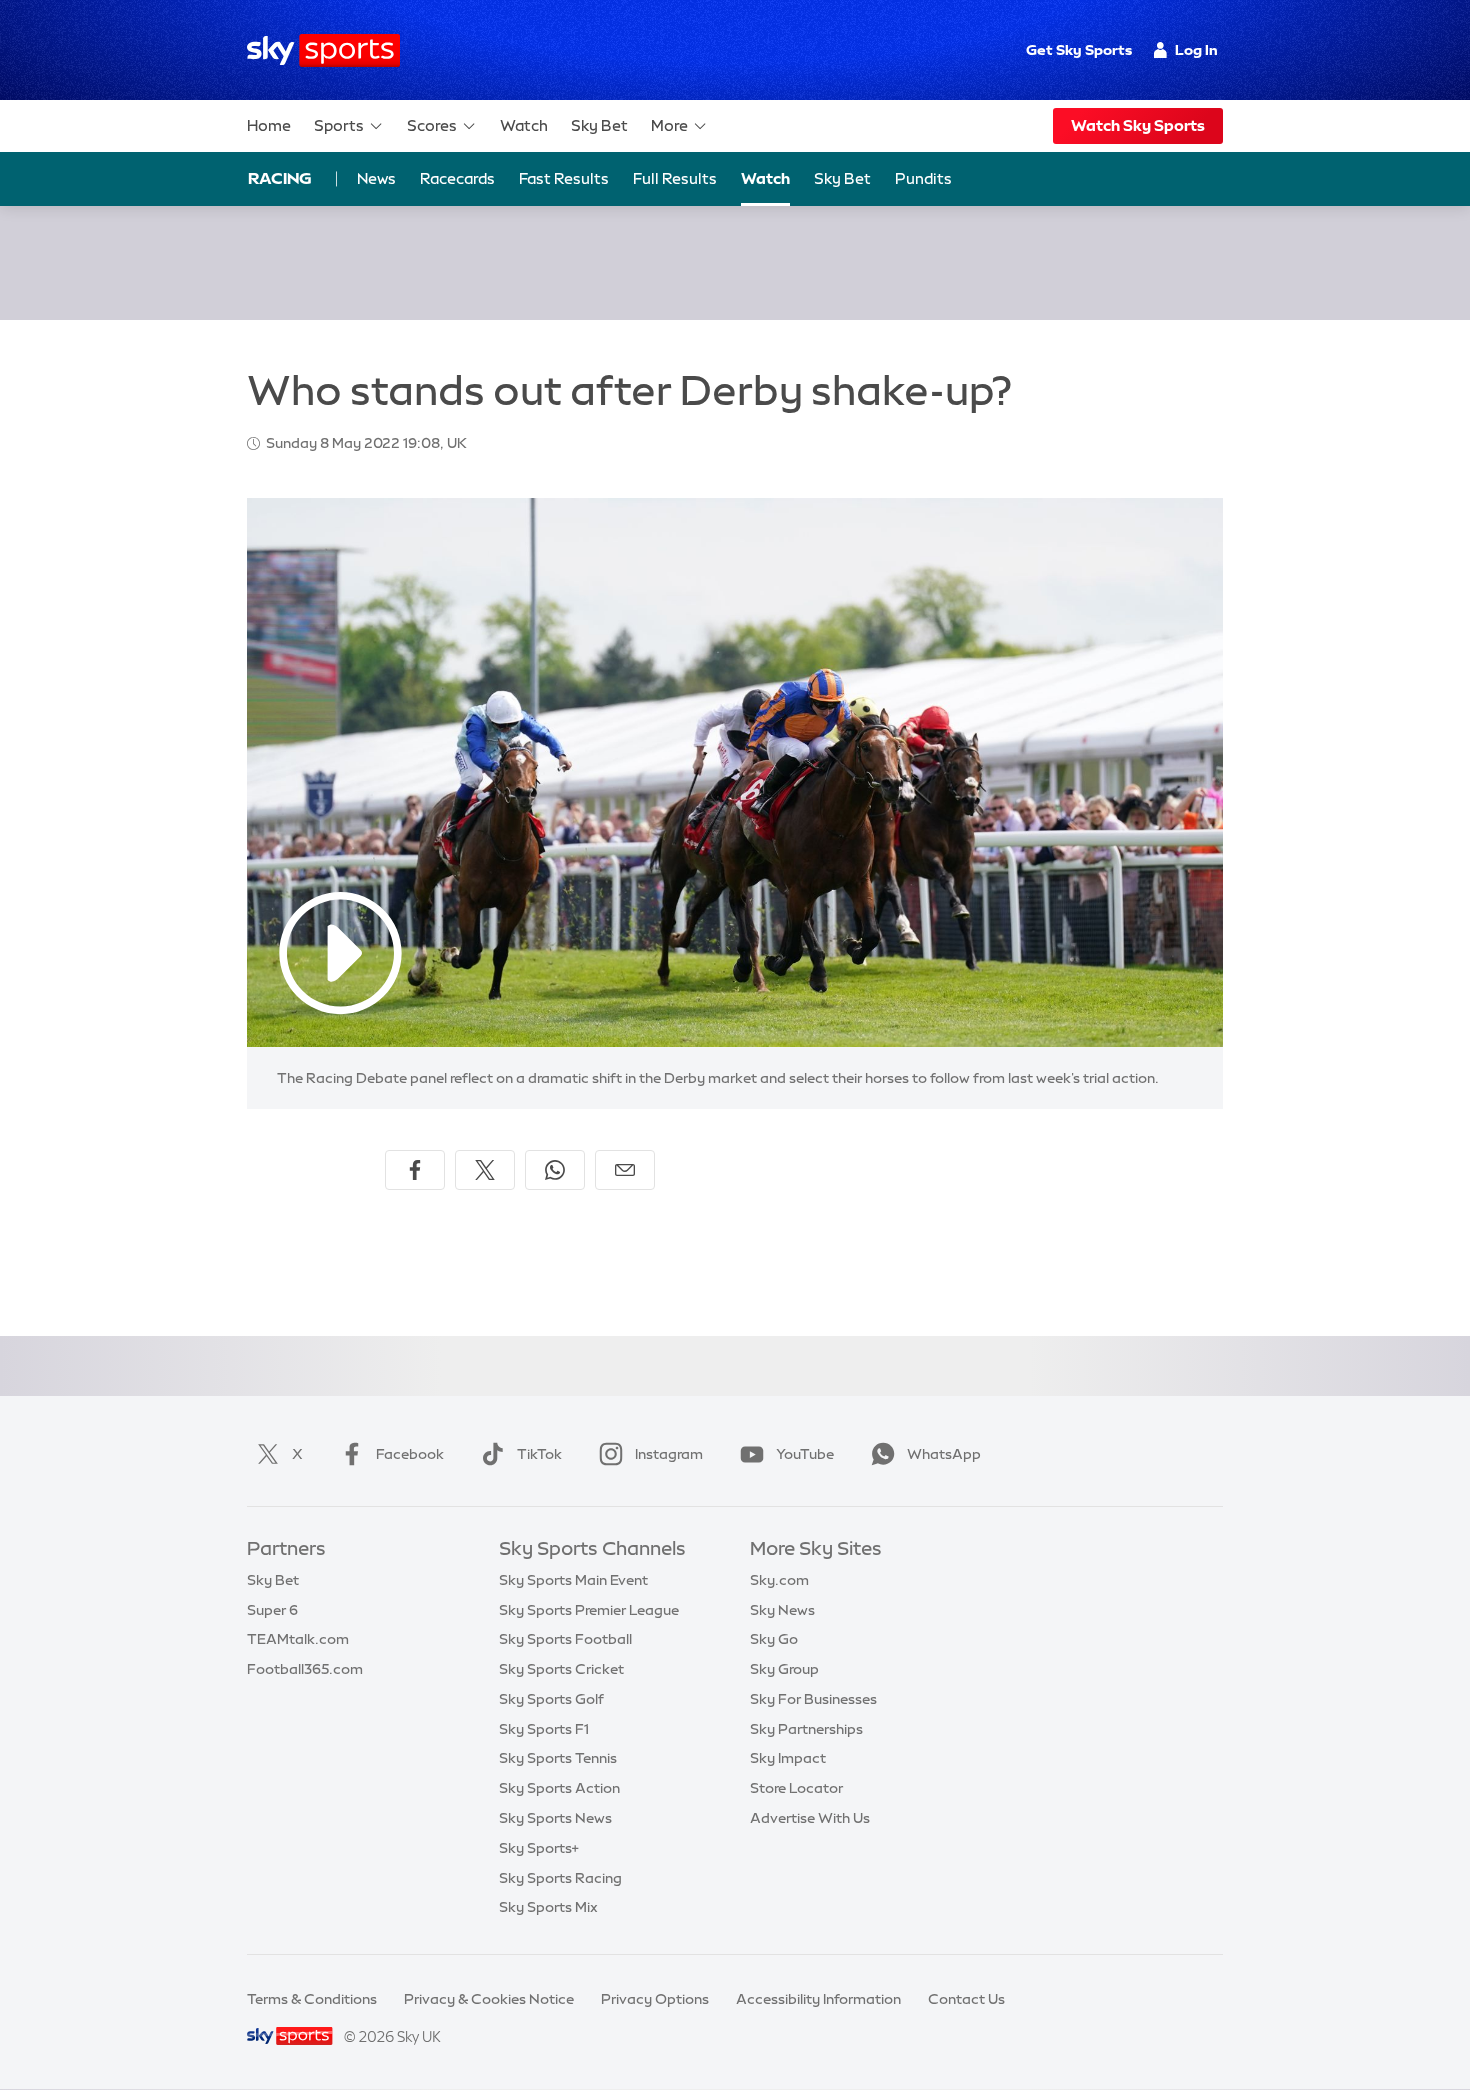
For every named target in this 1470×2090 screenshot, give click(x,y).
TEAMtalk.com (298, 1639)
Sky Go (774, 1639)
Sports (339, 125)
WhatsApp (944, 1454)
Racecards (457, 178)
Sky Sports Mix (548, 1907)
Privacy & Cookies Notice (489, 1999)
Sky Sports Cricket (561, 1669)
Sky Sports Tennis (558, 1758)
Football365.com (305, 1669)
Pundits (923, 178)
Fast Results (564, 178)
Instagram (669, 1454)
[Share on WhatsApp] (555, 1170)
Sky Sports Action (559, 1788)
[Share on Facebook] (415, 1170)
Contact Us (966, 1999)
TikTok (539, 1454)
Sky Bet (599, 125)
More (669, 125)
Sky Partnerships (806, 1729)
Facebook (410, 1454)
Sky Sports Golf (551, 1699)
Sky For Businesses (813, 1699)
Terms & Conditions (312, 1999)
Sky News (782, 1610)
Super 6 (272, 1610)
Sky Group (784, 1669)
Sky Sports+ (539, 1848)
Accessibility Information (818, 1999)
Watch (524, 125)
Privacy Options (655, 1999)
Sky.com (779, 1580)
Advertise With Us (810, 1818)
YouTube (805, 1454)
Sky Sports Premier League (589, 1610)
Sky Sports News (555, 1818)
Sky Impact (788, 1758)
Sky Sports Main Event (573, 1580)
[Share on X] (485, 1170)
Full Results (675, 178)
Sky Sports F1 (544, 1729)
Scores (432, 125)
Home (269, 125)
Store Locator (796, 1788)
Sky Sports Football (565, 1639)
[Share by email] (625, 1170)
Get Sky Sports (1079, 50)
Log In (1196, 50)
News (376, 178)
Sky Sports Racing (560, 1878)
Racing (280, 178)
